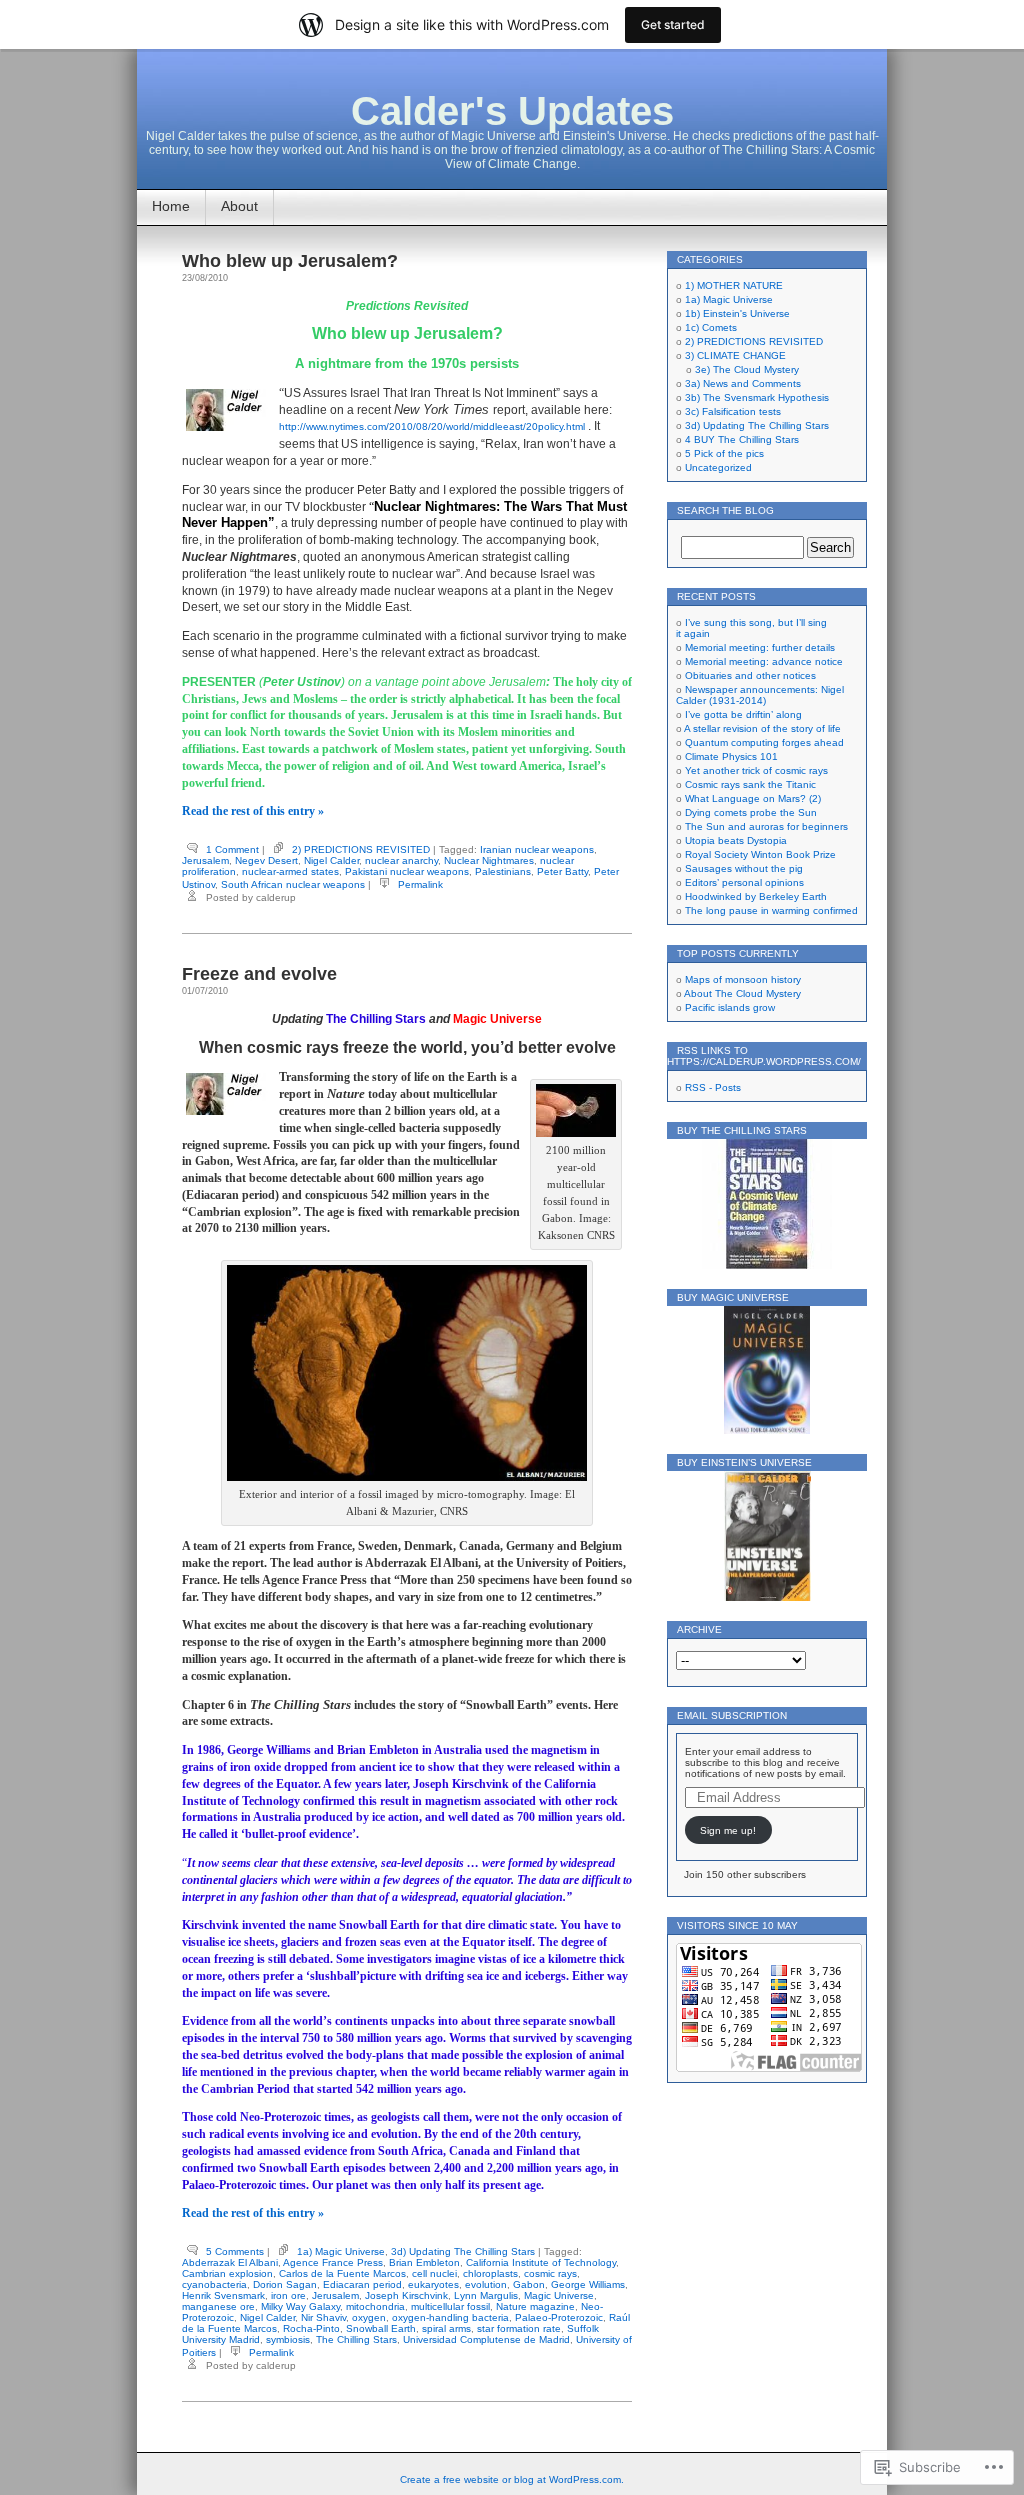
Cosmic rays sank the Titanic (750, 784)
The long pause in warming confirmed (771, 910)
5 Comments (235, 2251)
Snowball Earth (381, 2328)
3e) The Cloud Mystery (747, 369)
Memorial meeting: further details (760, 647)
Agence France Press (333, 2262)
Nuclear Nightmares (489, 860)
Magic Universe (559, 2295)
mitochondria (375, 2306)
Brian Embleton (424, 2262)
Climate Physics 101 (731, 756)
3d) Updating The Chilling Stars (463, 2251)
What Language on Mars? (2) (753, 798)
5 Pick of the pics (724, 453)
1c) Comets (711, 327)
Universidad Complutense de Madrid (486, 2339)
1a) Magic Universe (341, 2251)
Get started (673, 24)
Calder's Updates (512, 111)
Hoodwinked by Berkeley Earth (756, 896)
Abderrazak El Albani (230, 2262)
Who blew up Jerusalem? (290, 261)
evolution (486, 2284)
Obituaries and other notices (750, 675)
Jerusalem (205, 860)
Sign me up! (728, 1830)
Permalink (420, 884)
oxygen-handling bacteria (450, 2317)
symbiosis (288, 2339)
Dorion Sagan (285, 2284)
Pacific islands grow (730, 1007)
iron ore (288, 2295)
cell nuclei (434, 2273)
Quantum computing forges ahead (764, 742)
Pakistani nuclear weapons (407, 871)
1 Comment (232, 849)
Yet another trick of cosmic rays (756, 770)
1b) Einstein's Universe (737, 313)
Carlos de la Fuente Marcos (342, 2273)
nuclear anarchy (401, 860)
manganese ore (218, 2306)
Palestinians (503, 871)
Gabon (529, 2284)
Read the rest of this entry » (253, 811)
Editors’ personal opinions (744, 882)
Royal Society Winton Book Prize (760, 854)
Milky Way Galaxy (300, 2306)
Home (171, 206)
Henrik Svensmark (223, 2295)
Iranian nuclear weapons (537, 849)
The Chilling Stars (356, 2339)
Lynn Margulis (486, 2295)
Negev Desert (266, 860)
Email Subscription (732, 1715)
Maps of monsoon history (743, 979)
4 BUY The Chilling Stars (742, 439)
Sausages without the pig (744, 868)
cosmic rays (550, 2273)
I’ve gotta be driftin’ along (743, 714)
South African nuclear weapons (293, 884)
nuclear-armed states (290, 871)
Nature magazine (535, 2306)
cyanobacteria (214, 2284)
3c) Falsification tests (733, 411)
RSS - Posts (713, 1087)
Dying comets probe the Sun (751, 812)
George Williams (588, 2284)
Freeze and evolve (259, 974)
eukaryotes (433, 2284)
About (239, 206)
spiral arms (446, 2328)
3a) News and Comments (743, 383)
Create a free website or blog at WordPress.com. (512, 2479)
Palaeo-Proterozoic (559, 2317)
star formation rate (519, 2328)
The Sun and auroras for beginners (766, 826)
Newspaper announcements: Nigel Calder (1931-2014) (760, 695)
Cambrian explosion (227, 2273)
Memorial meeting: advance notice (764, 661)
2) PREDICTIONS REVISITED (361, 849)
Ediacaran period (362, 2284)
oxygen (369, 2317)
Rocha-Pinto (311, 2328)
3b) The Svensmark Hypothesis (757, 397)
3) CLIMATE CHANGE (735, 355)
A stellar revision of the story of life (762, 728)
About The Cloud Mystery (742, 993)
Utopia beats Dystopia (736, 840)
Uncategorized (718, 467)
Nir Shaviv (323, 2317)
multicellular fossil (450, 2306)
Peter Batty (562, 871)
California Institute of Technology (541, 2262)
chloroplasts (490, 2273)
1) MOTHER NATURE (734, 285)
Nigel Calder (331, 860)
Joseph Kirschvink (406, 2295)
